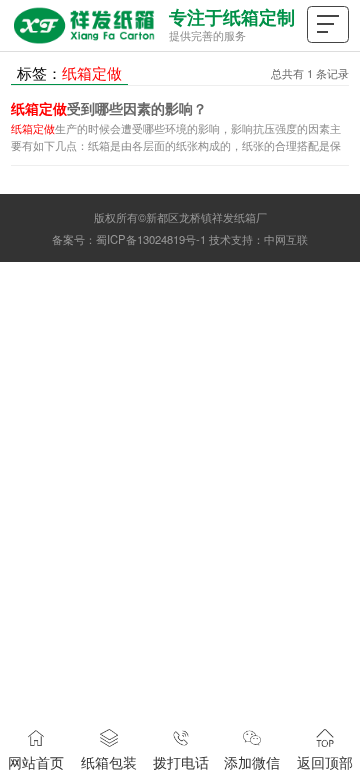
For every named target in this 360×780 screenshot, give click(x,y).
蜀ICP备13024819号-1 (151, 239)
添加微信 (252, 762)
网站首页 (36, 762)
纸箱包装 (109, 762)
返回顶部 (325, 762)
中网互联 (286, 239)
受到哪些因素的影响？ (109, 108)
